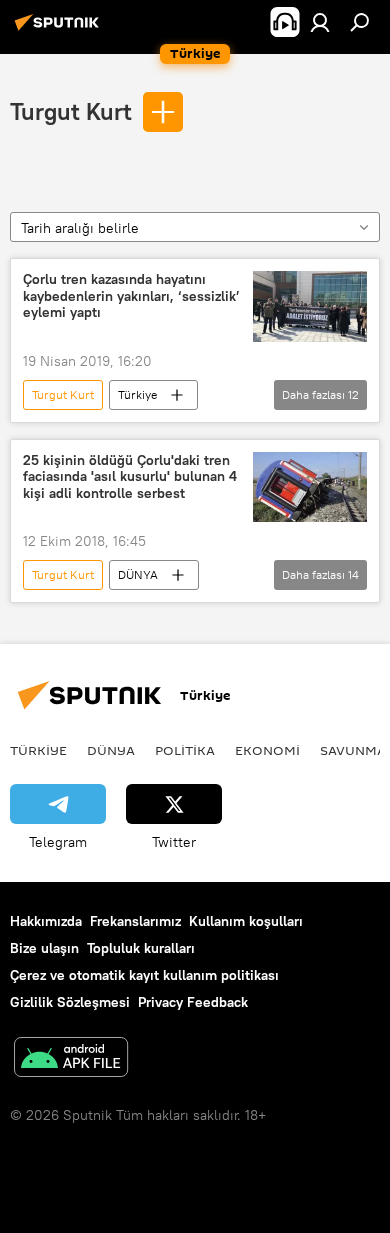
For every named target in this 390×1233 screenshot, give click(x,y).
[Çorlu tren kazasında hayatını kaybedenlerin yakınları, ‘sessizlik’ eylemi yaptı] (310, 306)
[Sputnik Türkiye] (60, 30)
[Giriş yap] (320, 22)
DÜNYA (138, 574)
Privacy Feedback (193, 1002)
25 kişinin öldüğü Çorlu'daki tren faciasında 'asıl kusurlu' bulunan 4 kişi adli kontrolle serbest (130, 477)
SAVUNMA (353, 750)
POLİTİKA (185, 750)
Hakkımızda (46, 921)
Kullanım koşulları (246, 921)
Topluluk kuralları (141, 948)
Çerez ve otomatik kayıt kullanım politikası (144, 975)
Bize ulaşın (44, 948)
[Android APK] (71, 1059)
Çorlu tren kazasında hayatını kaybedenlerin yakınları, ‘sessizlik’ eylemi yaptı (131, 296)
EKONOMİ (267, 750)
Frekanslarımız (135, 921)
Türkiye (137, 394)
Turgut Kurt (71, 111)
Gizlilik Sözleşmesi (70, 1002)
